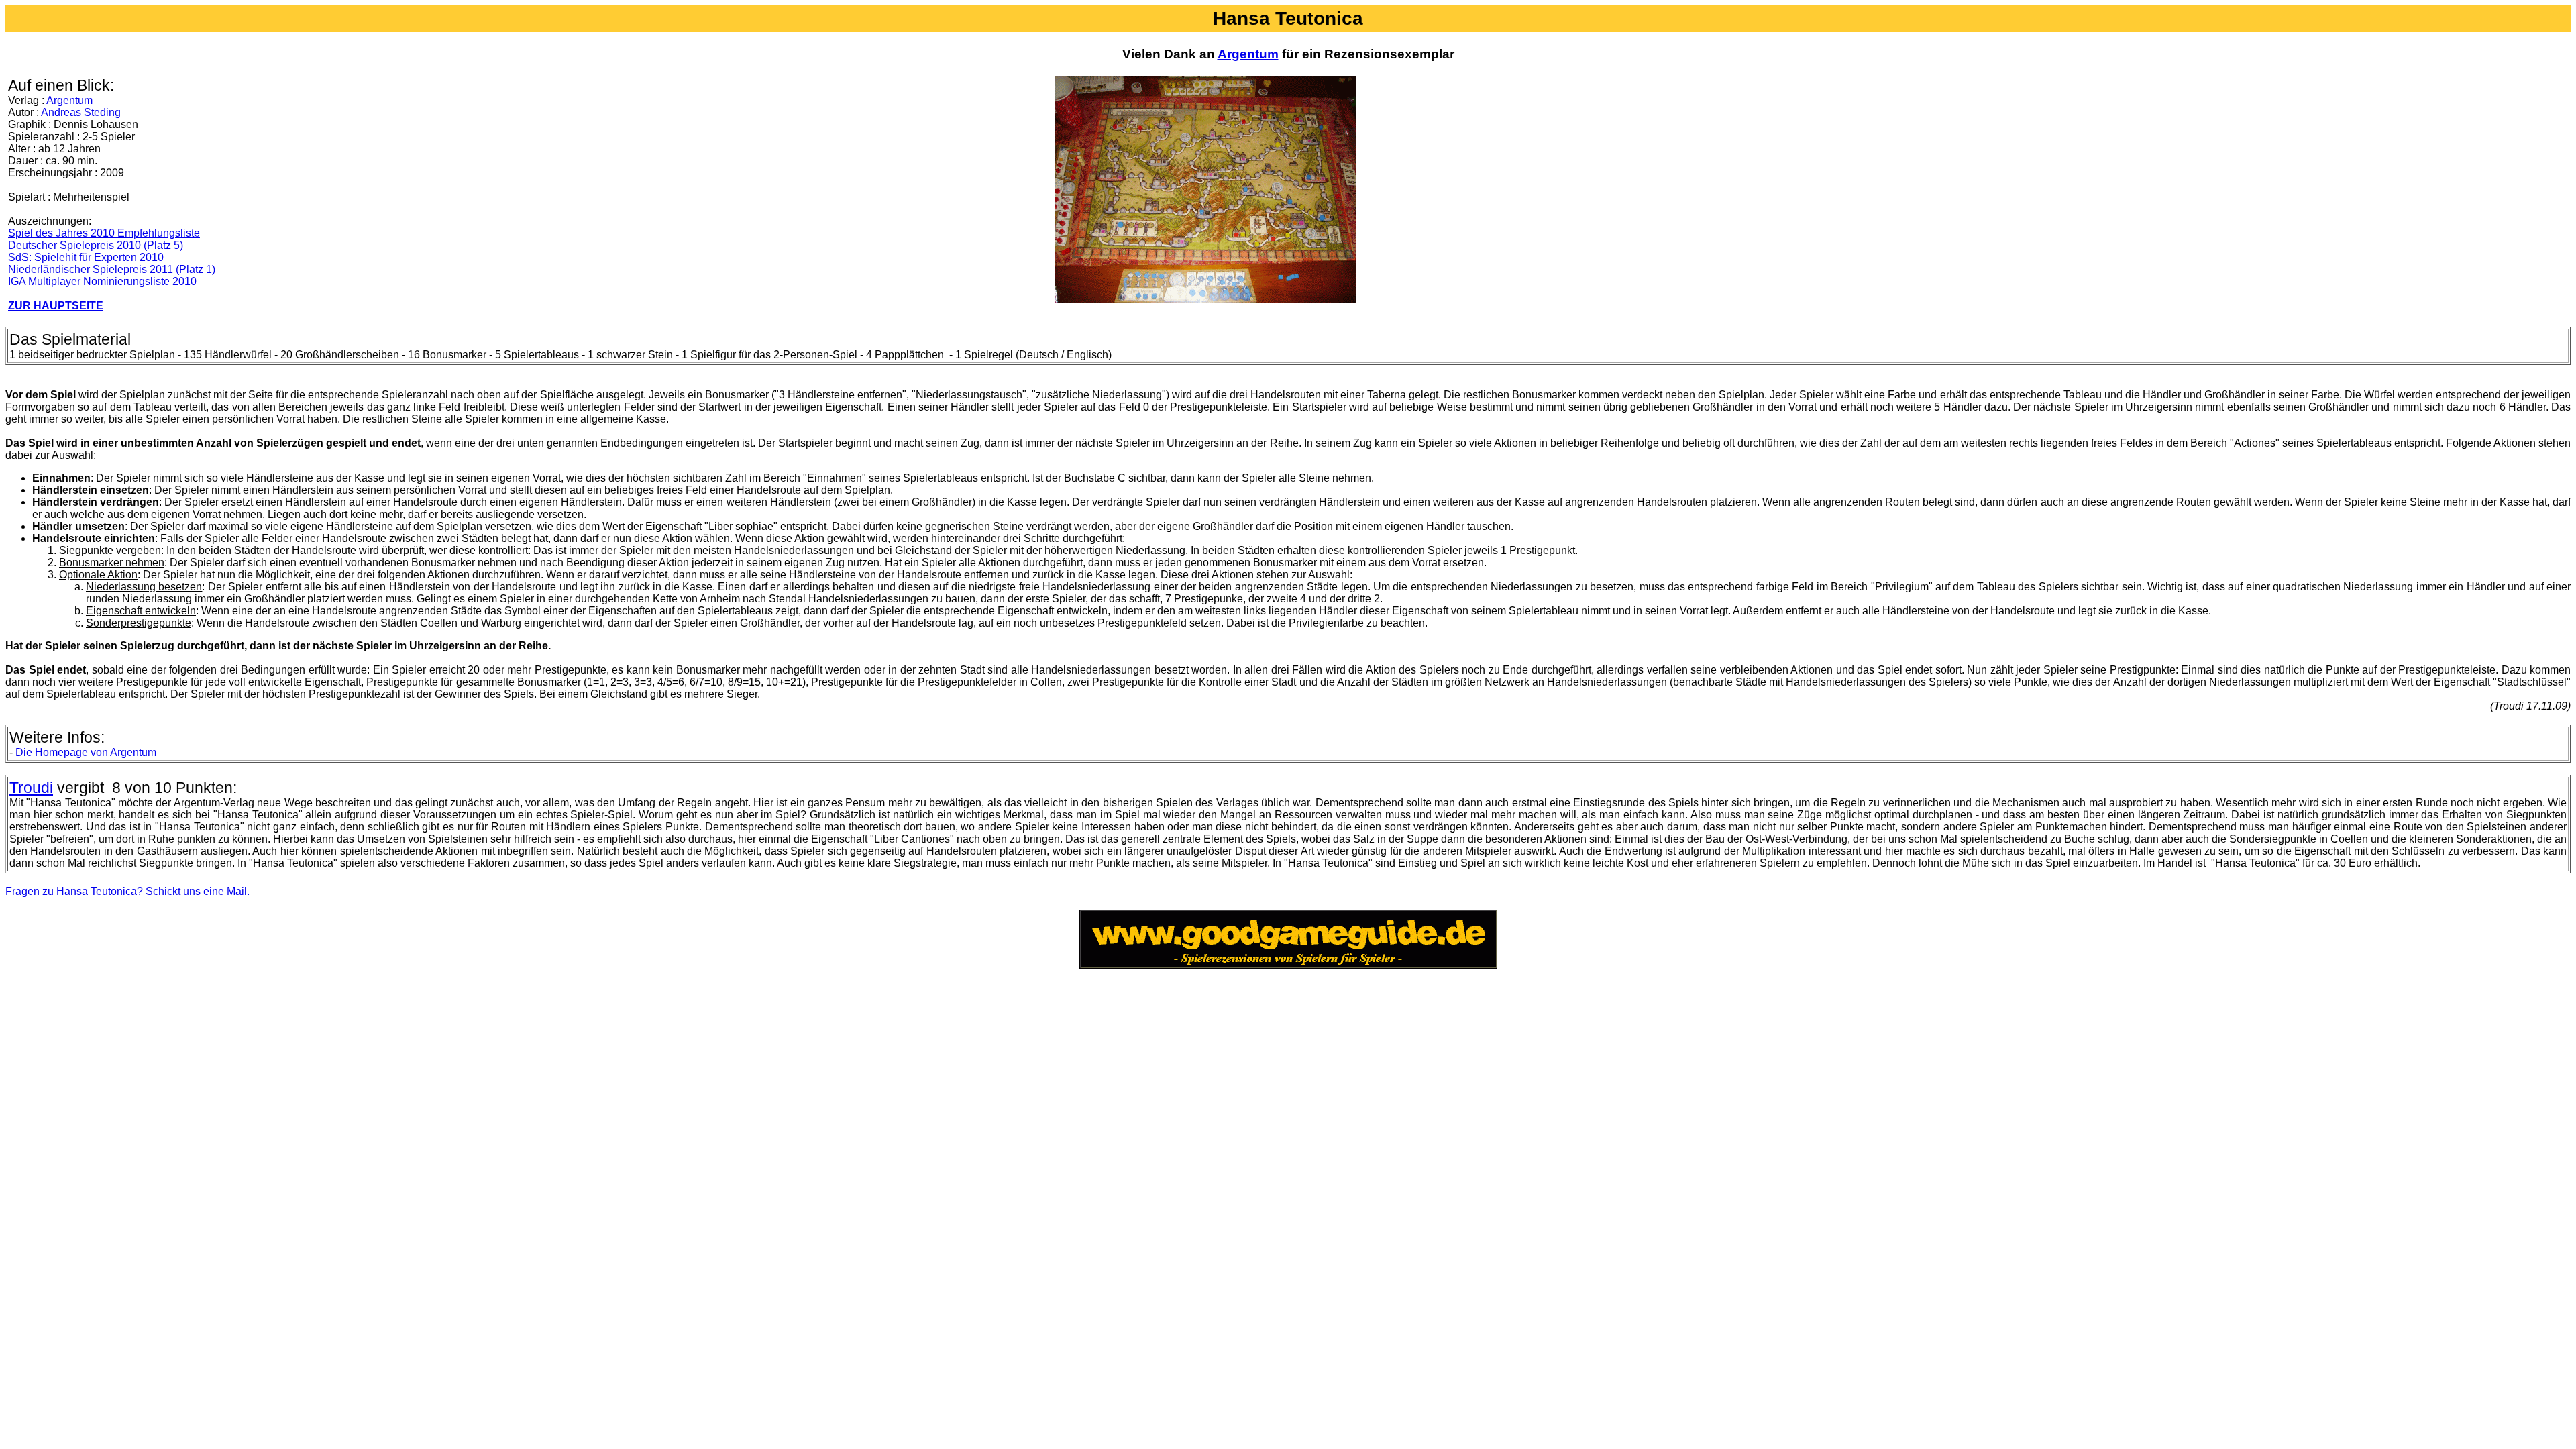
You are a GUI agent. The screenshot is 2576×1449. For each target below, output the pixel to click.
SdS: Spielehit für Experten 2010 (86, 257)
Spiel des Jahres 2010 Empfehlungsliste (104, 233)
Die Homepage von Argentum (86, 752)
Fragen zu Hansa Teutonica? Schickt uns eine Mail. (127, 891)
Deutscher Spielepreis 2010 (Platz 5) (96, 245)
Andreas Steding (81, 112)
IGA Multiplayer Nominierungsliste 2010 (102, 281)
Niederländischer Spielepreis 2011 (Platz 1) (112, 269)
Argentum (1248, 54)
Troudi (31, 788)
